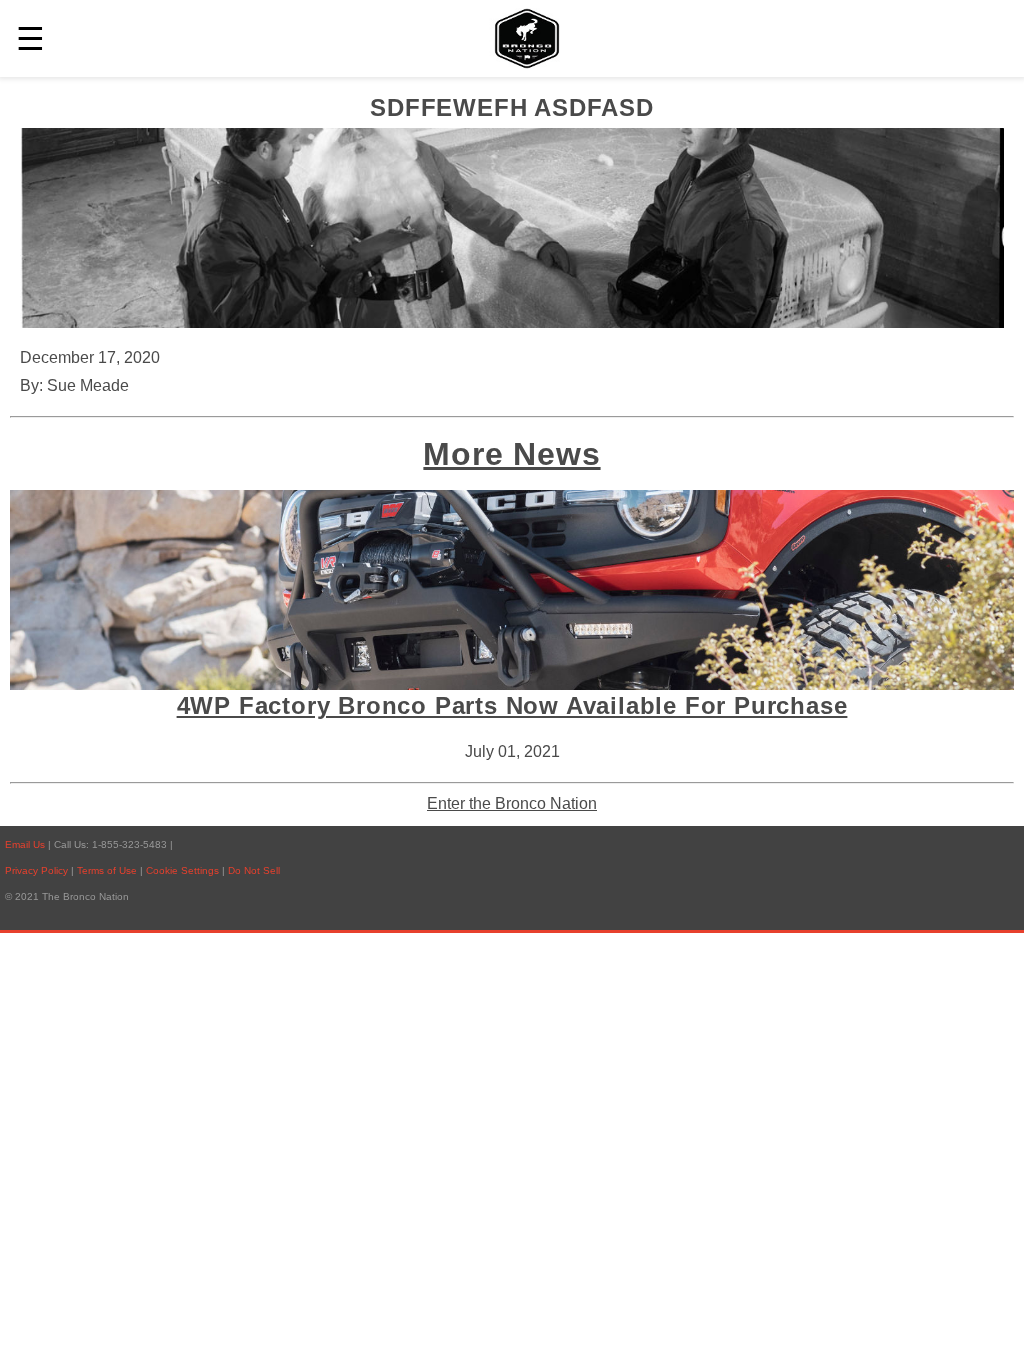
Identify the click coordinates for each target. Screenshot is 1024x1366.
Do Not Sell (254, 870)
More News (511, 454)
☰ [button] (30, 39)
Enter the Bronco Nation (512, 803)
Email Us (25, 844)
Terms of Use (108, 870)
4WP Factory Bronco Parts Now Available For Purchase (512, 705)
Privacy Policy (36, 870)
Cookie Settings (184, 870)
